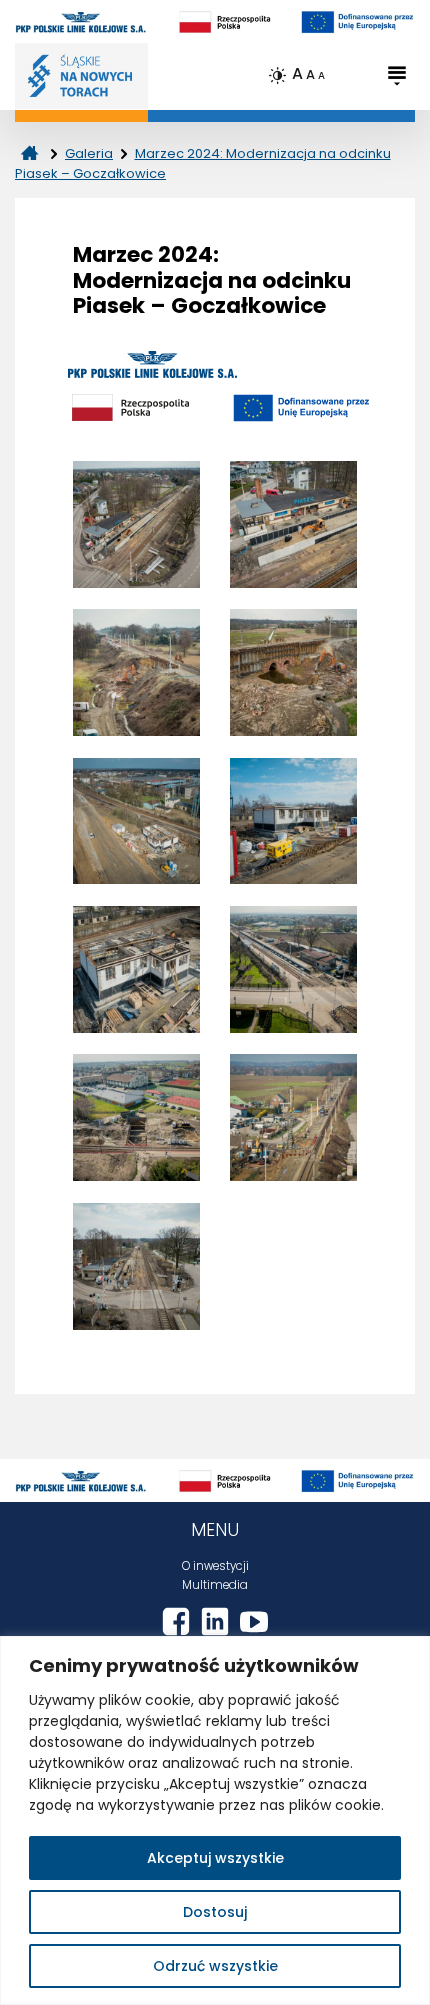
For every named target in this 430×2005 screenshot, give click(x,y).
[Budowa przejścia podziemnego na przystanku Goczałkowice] (136, 1117)
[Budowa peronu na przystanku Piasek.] (136, 524)
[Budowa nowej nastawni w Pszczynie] (136, 821)
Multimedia (215, 1585)
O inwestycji (215, 1566)
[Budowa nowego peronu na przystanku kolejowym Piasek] (293, 524)
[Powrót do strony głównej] (81, 76)
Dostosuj (215, 1912)
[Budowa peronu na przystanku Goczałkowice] (293, 969)
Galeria (89, 153)
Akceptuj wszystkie (215, 1858)
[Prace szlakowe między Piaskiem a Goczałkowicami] (136, 672)
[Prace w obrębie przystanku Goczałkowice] (293, 1117)
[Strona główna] (29, 153)
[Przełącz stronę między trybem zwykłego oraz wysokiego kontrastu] (279, 76)
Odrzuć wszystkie (215, 1966)
